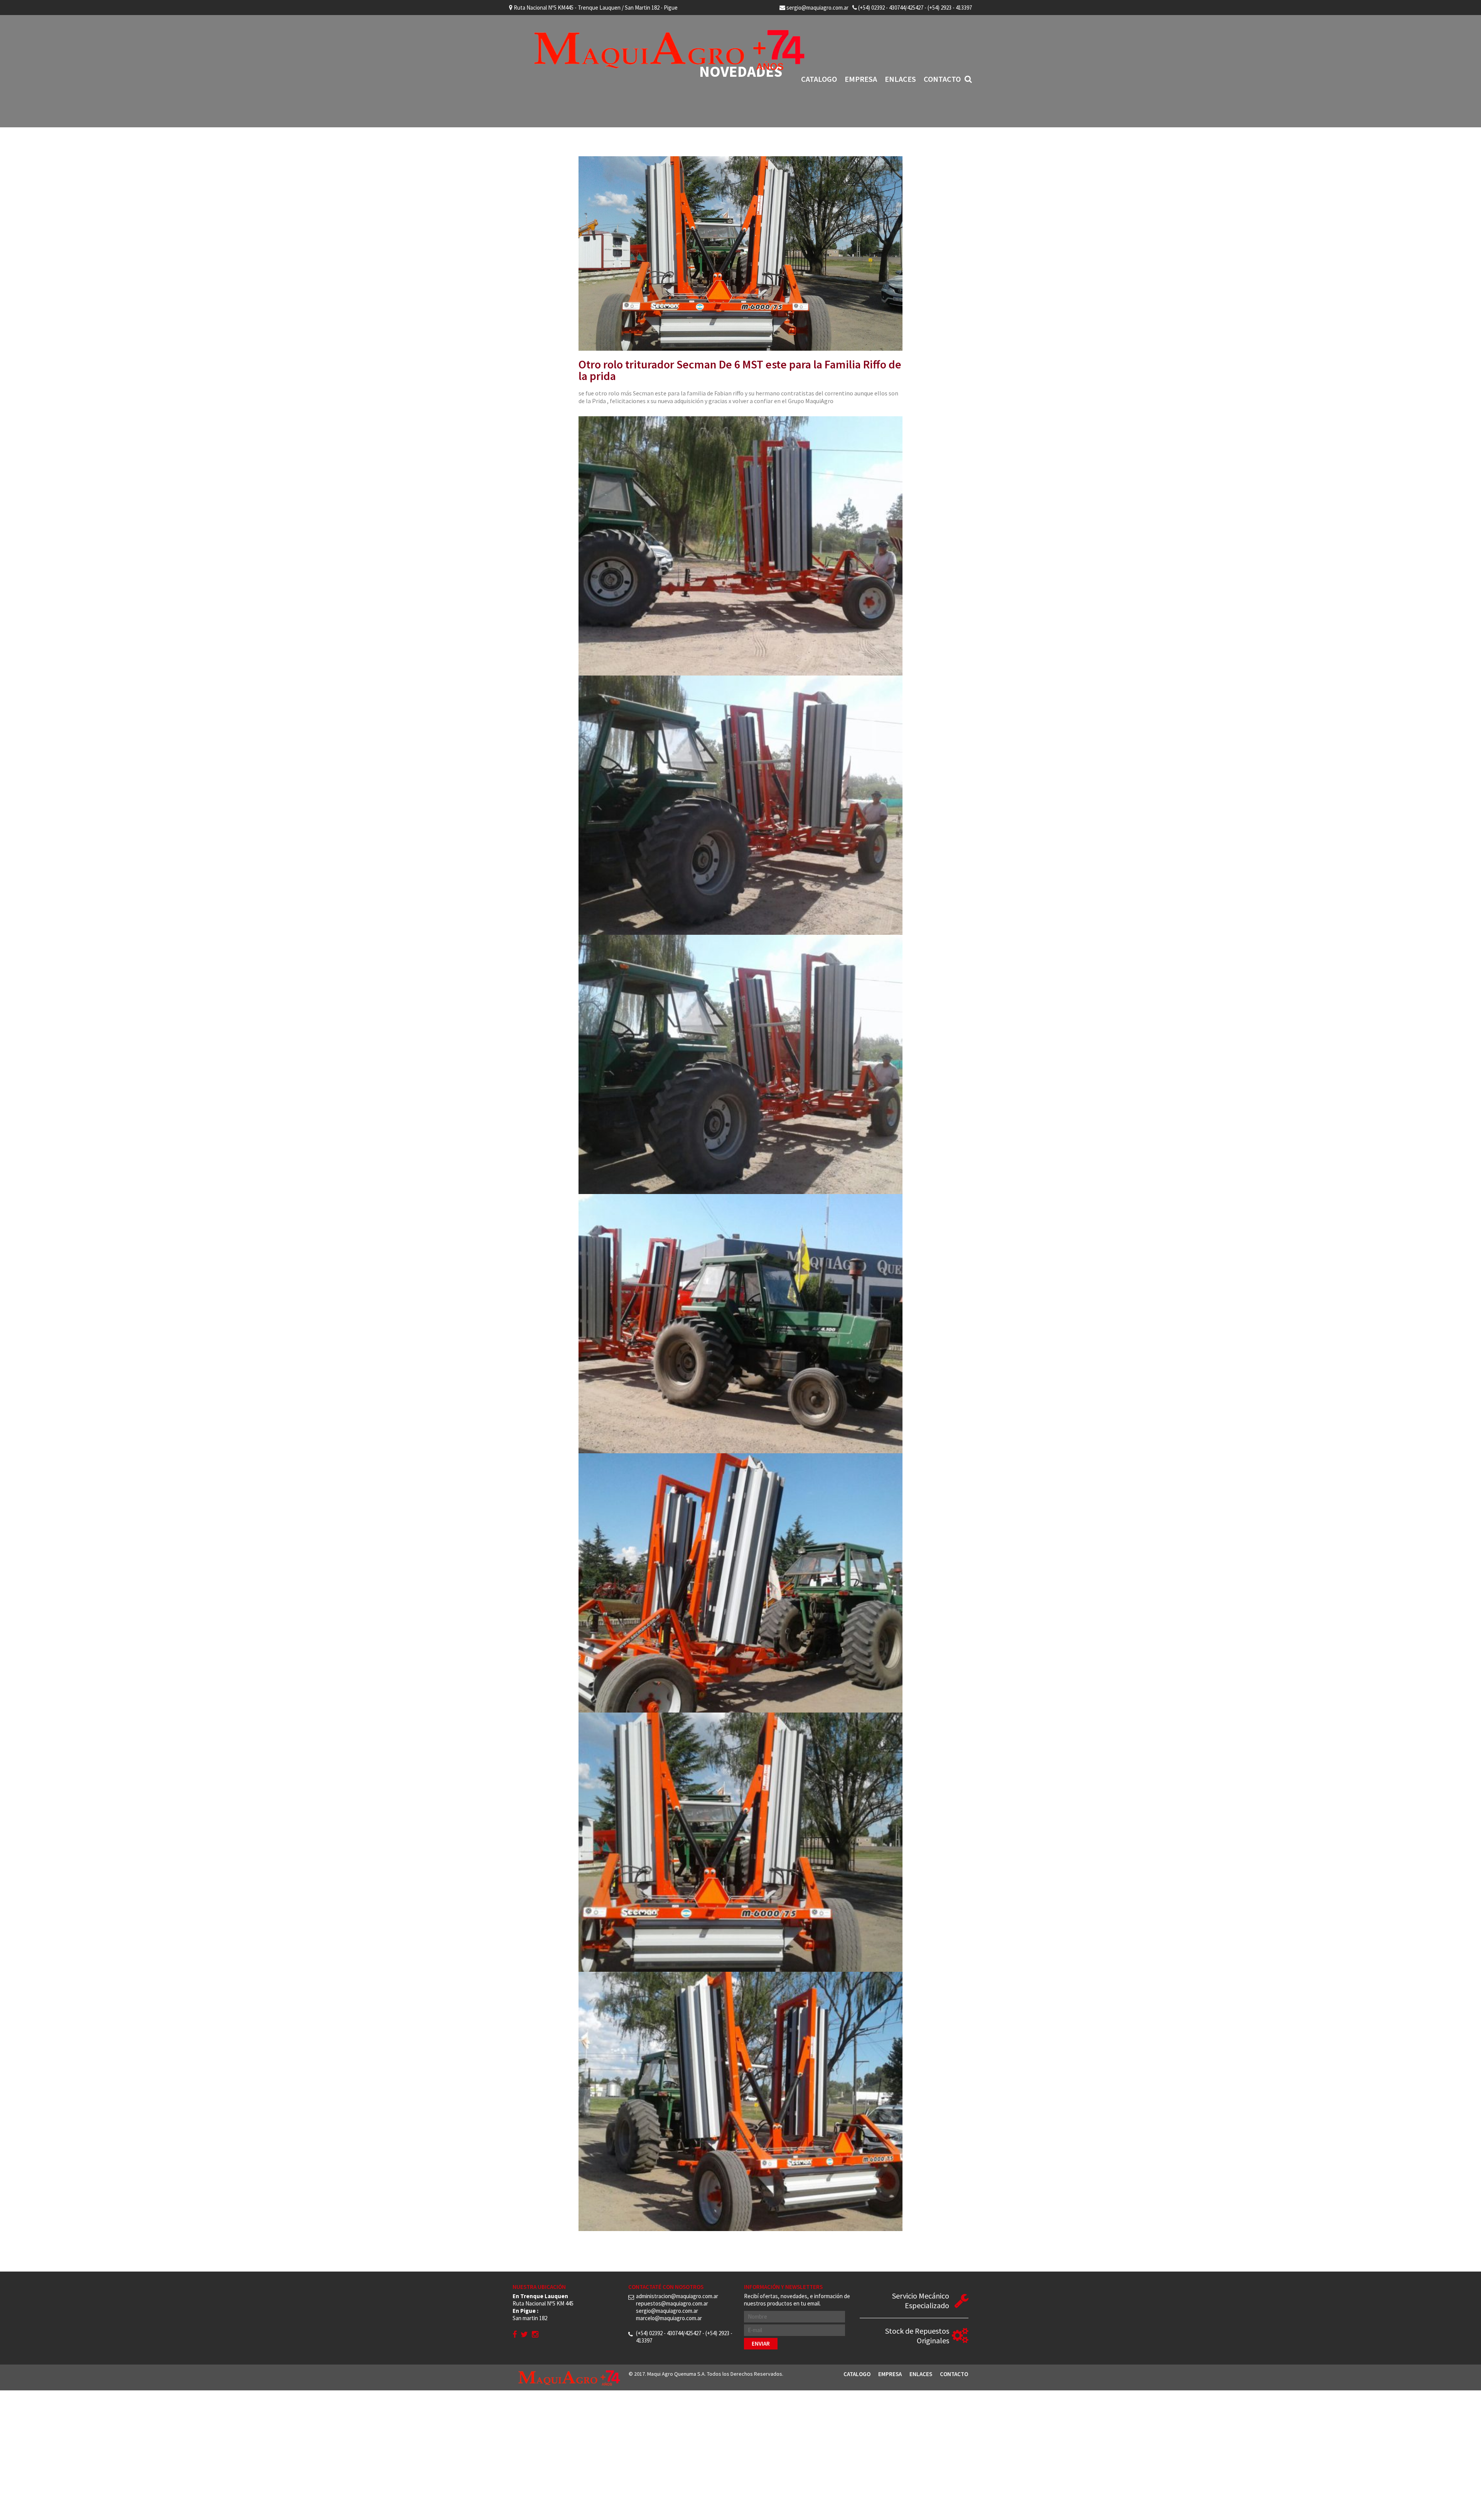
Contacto (942, 79)
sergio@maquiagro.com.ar (817, 8)
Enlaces (900, 79)
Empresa (861, 79)
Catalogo (819, 79)
